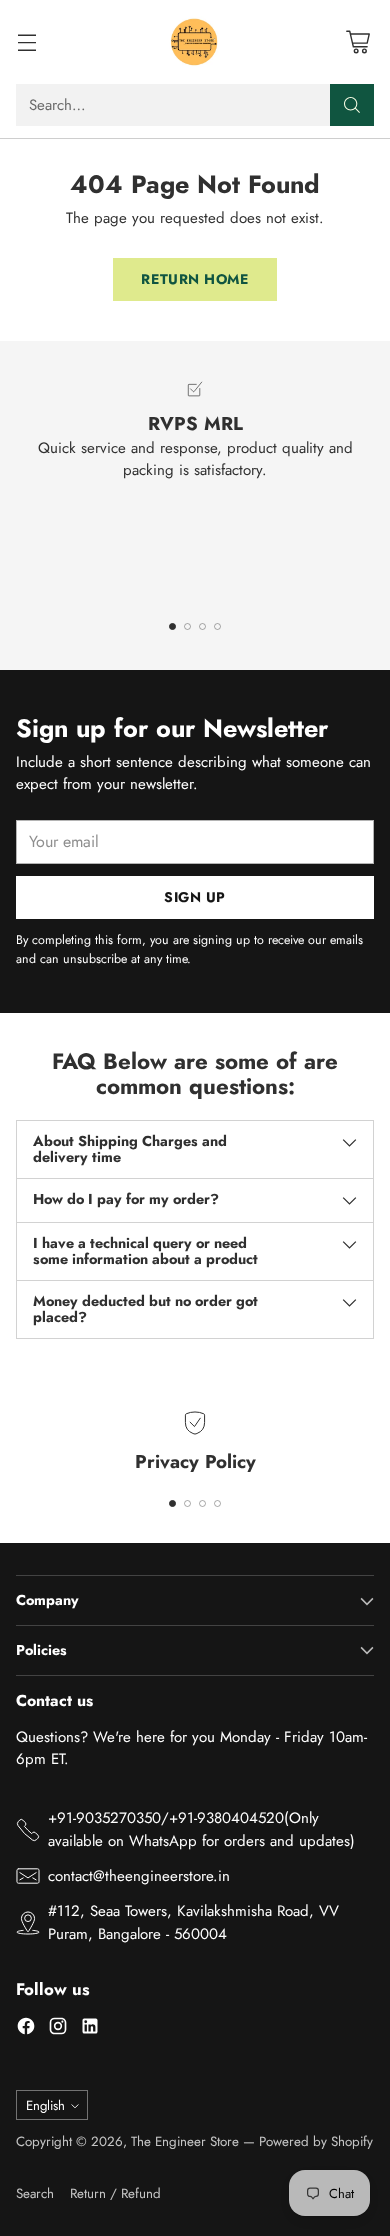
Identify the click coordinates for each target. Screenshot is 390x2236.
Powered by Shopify (316, 2141)
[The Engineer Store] (195, 42)
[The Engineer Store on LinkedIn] (90, 2029)
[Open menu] (26, 42)
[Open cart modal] (357, 42)
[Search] (352, 105)
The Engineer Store (185, 2141)
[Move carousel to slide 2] (187, 626)
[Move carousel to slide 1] (172, 626)
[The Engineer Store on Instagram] (58, 2029)
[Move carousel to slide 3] (202, 626)
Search (35, 2193)
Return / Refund (115, 2193)
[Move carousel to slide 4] (217, 626)
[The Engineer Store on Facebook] (26, 2029)
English (45, 2105)
